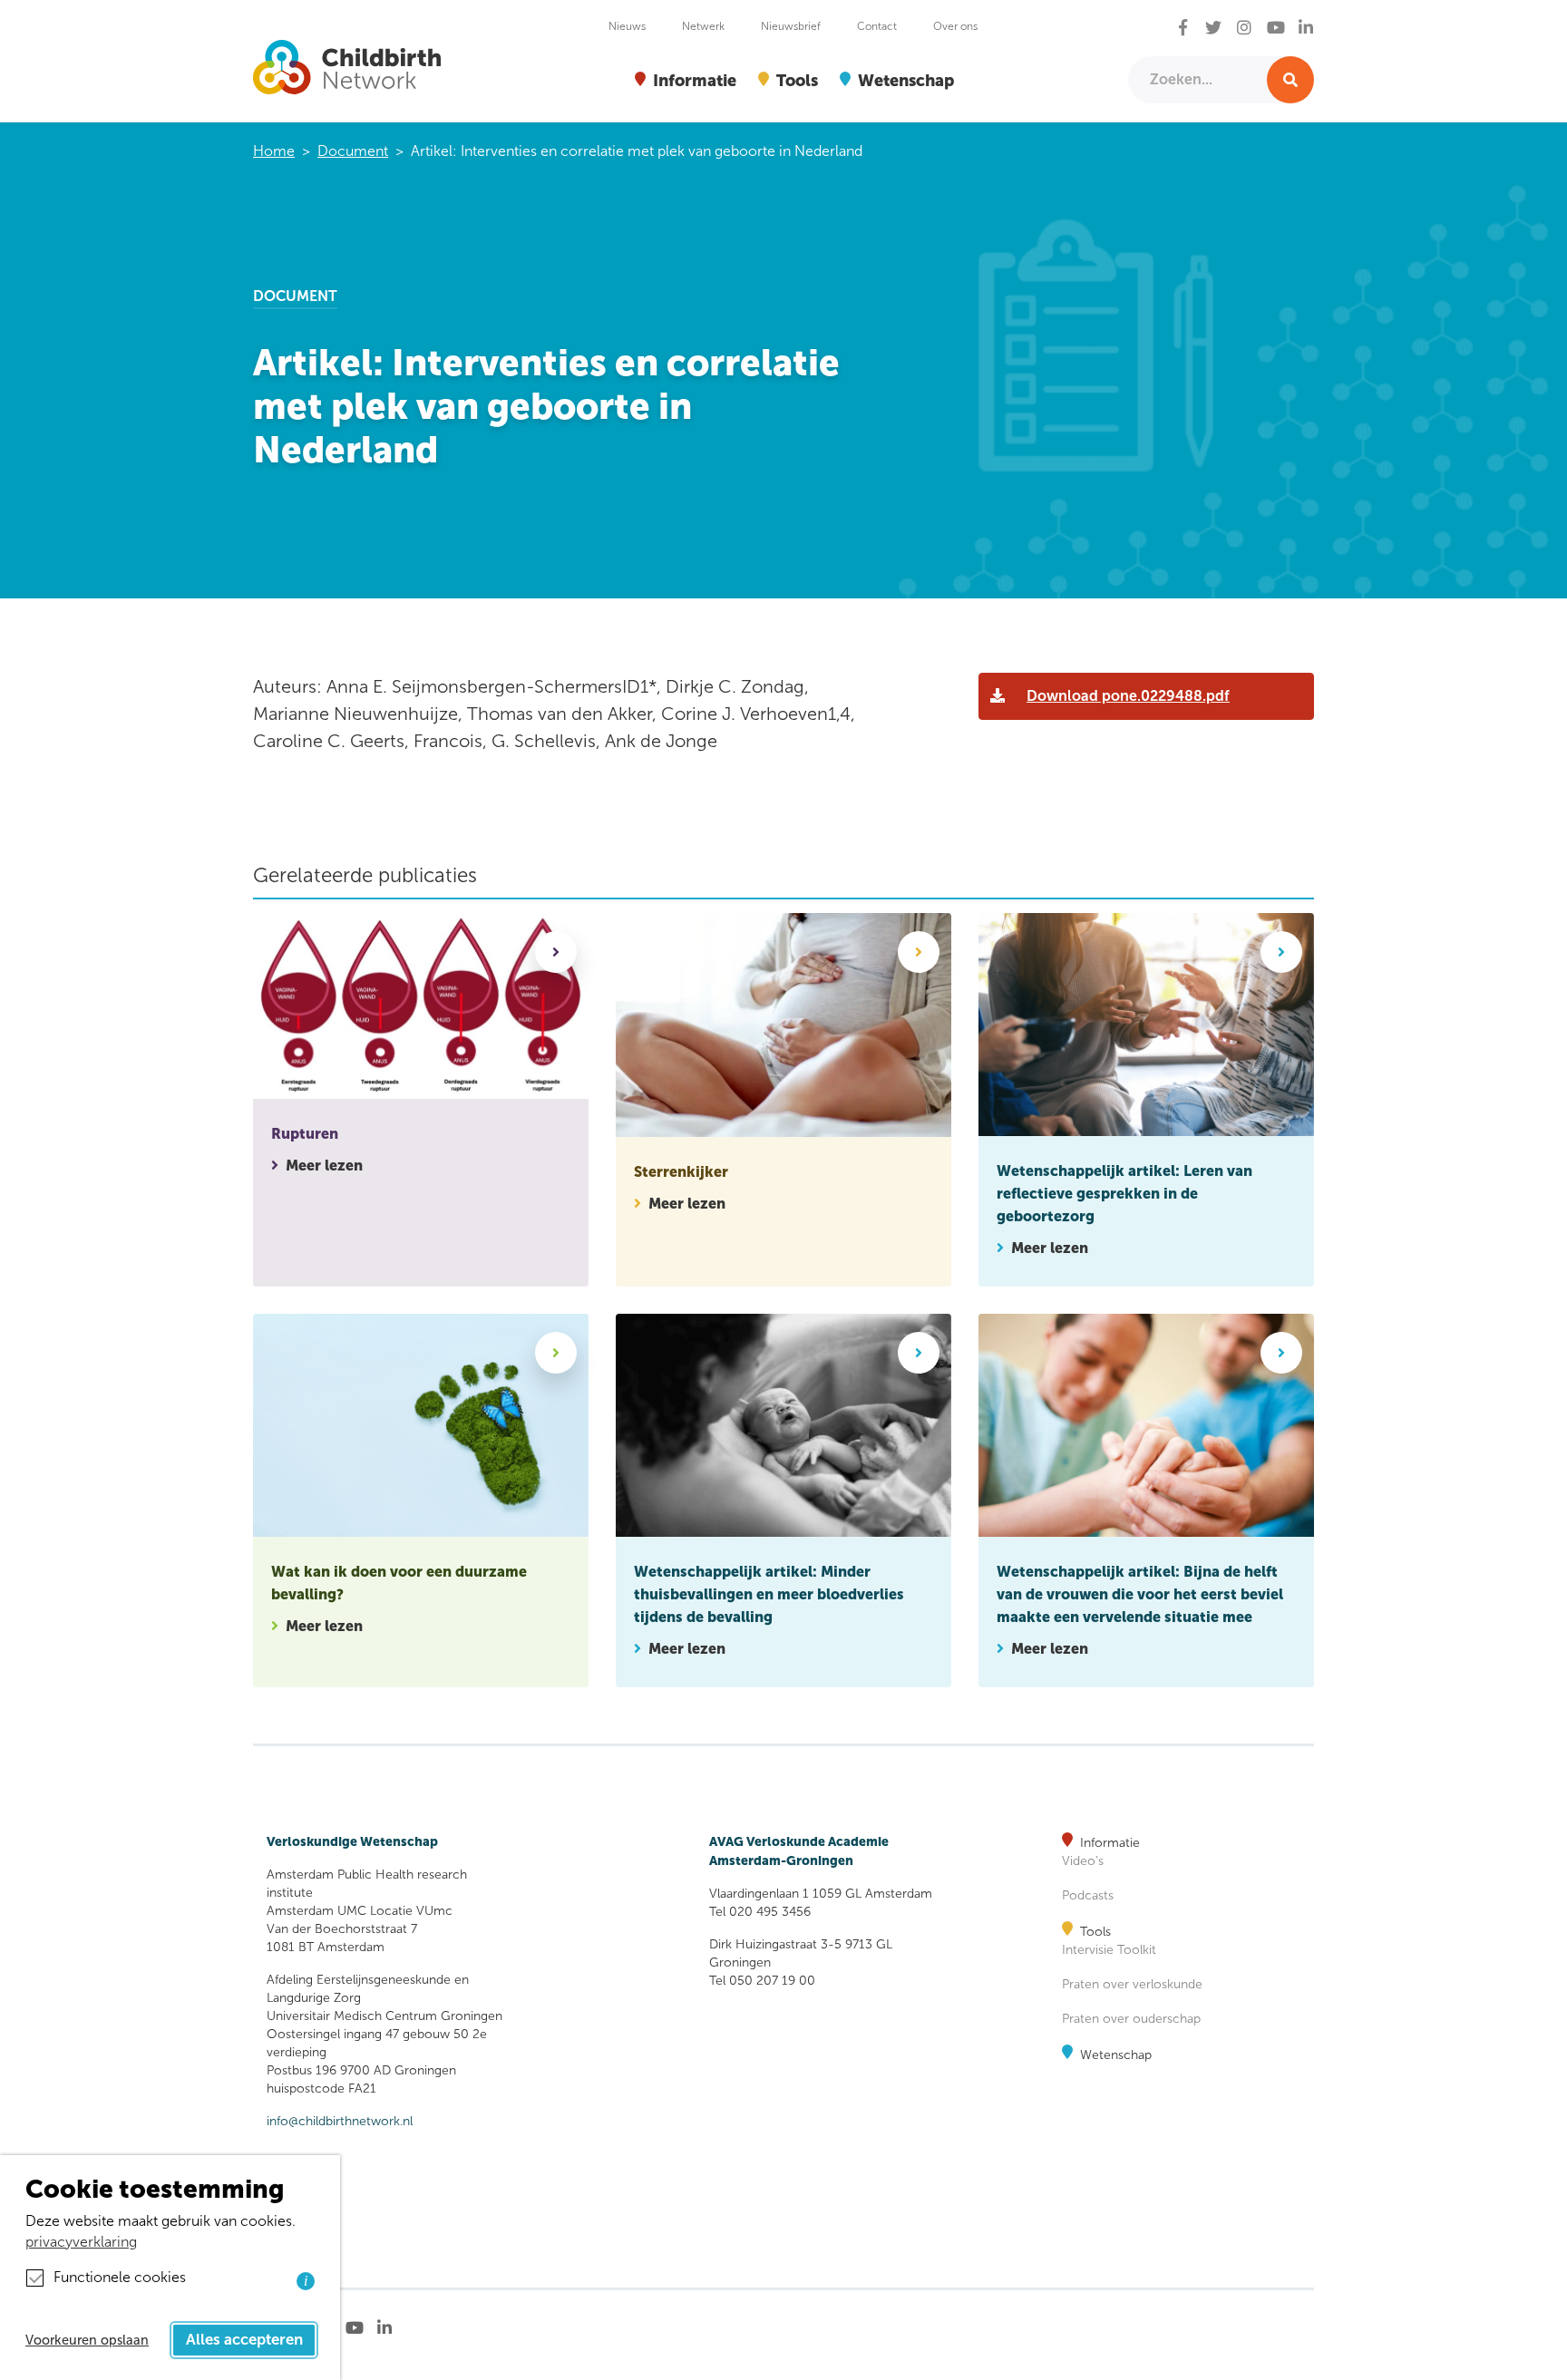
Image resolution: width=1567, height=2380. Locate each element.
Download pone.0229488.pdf (1128, 696)
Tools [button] (797, 80)
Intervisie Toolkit (1109, 1950)
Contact (877, 26)
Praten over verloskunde (1132, 1984)
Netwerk (703, 26)
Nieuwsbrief (791, 26)
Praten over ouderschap (1131, 2019)
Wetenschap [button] (906, 80)
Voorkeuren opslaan (87, 2340)
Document (353, 151)
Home (274, 151)
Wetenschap (1116, 2055)
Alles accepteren (244, 2340)
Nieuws (627, 26)
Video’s (1083, 1861)
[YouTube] (1276, 29)
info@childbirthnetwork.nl (340, 2121)
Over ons (955, 26)
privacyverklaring (81, 2242)
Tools (1095, 1932)
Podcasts (1088, 1895)
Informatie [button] (695, 80)
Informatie (1110, 1843)
